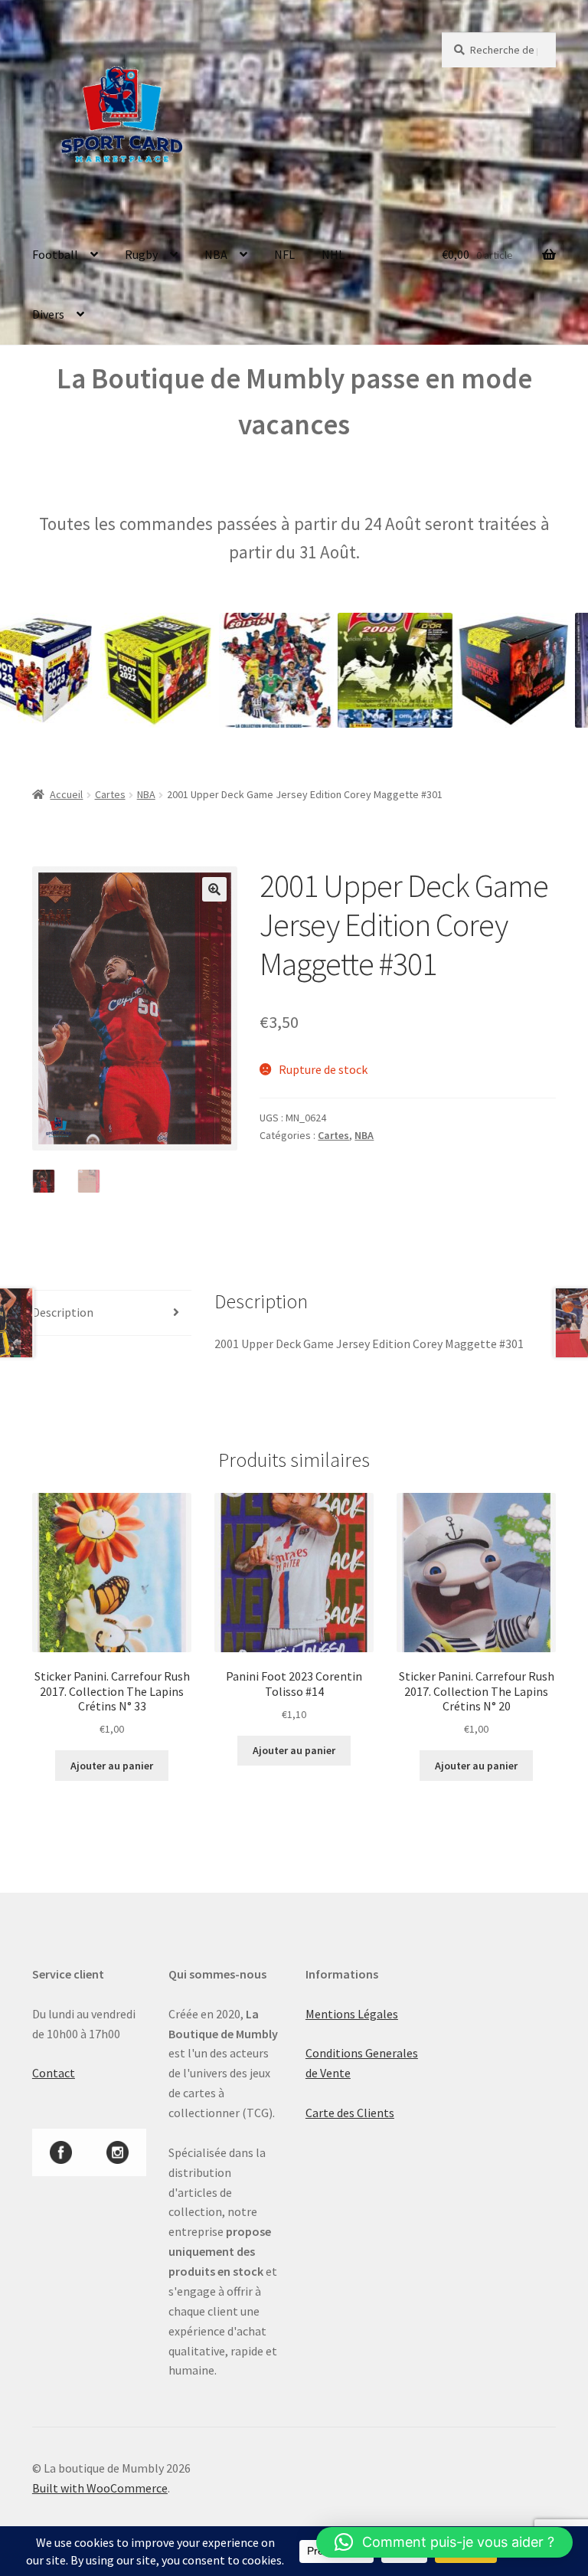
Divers (48, 314)
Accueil (66, 794)
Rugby (141, 254)
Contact (54, 2073)
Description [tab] (63, 1312)
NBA (216, 254)
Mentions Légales (352, 2014)
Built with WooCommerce (100, 2488)
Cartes (110, 794)
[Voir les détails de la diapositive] (124, 670)
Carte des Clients (350, 2113)
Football (55, 254)
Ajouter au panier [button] (112, 1766)
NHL (333, 254)
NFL (284, 254)
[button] (214, 889)
